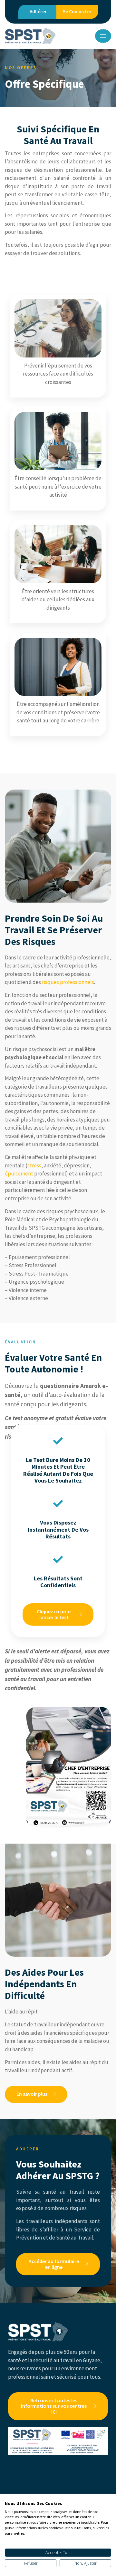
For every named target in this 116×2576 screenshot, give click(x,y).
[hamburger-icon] (103, 36)
